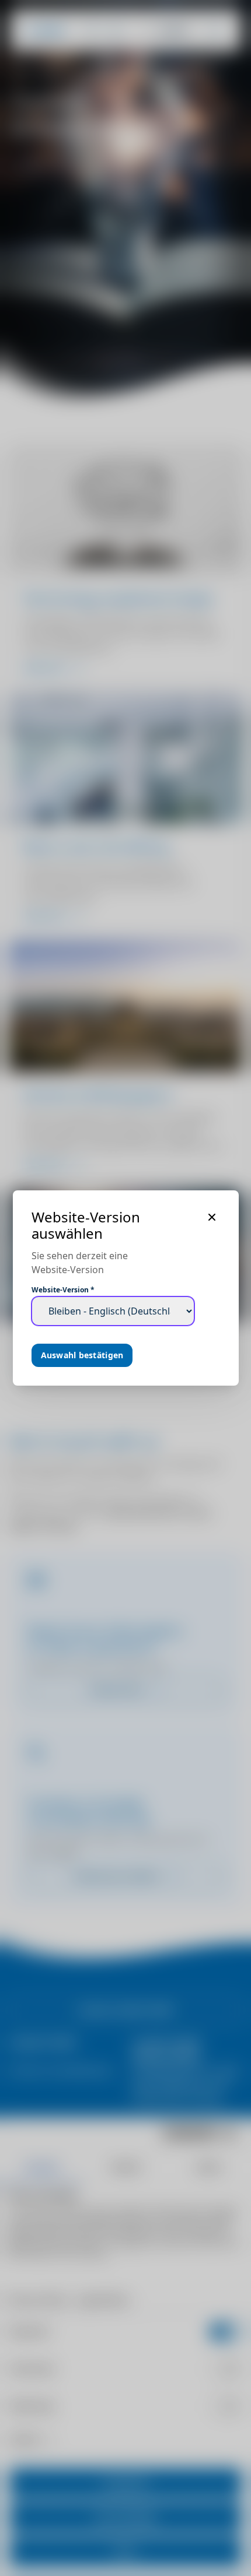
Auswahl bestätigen (82, 1355)
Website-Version (63, 1290)
